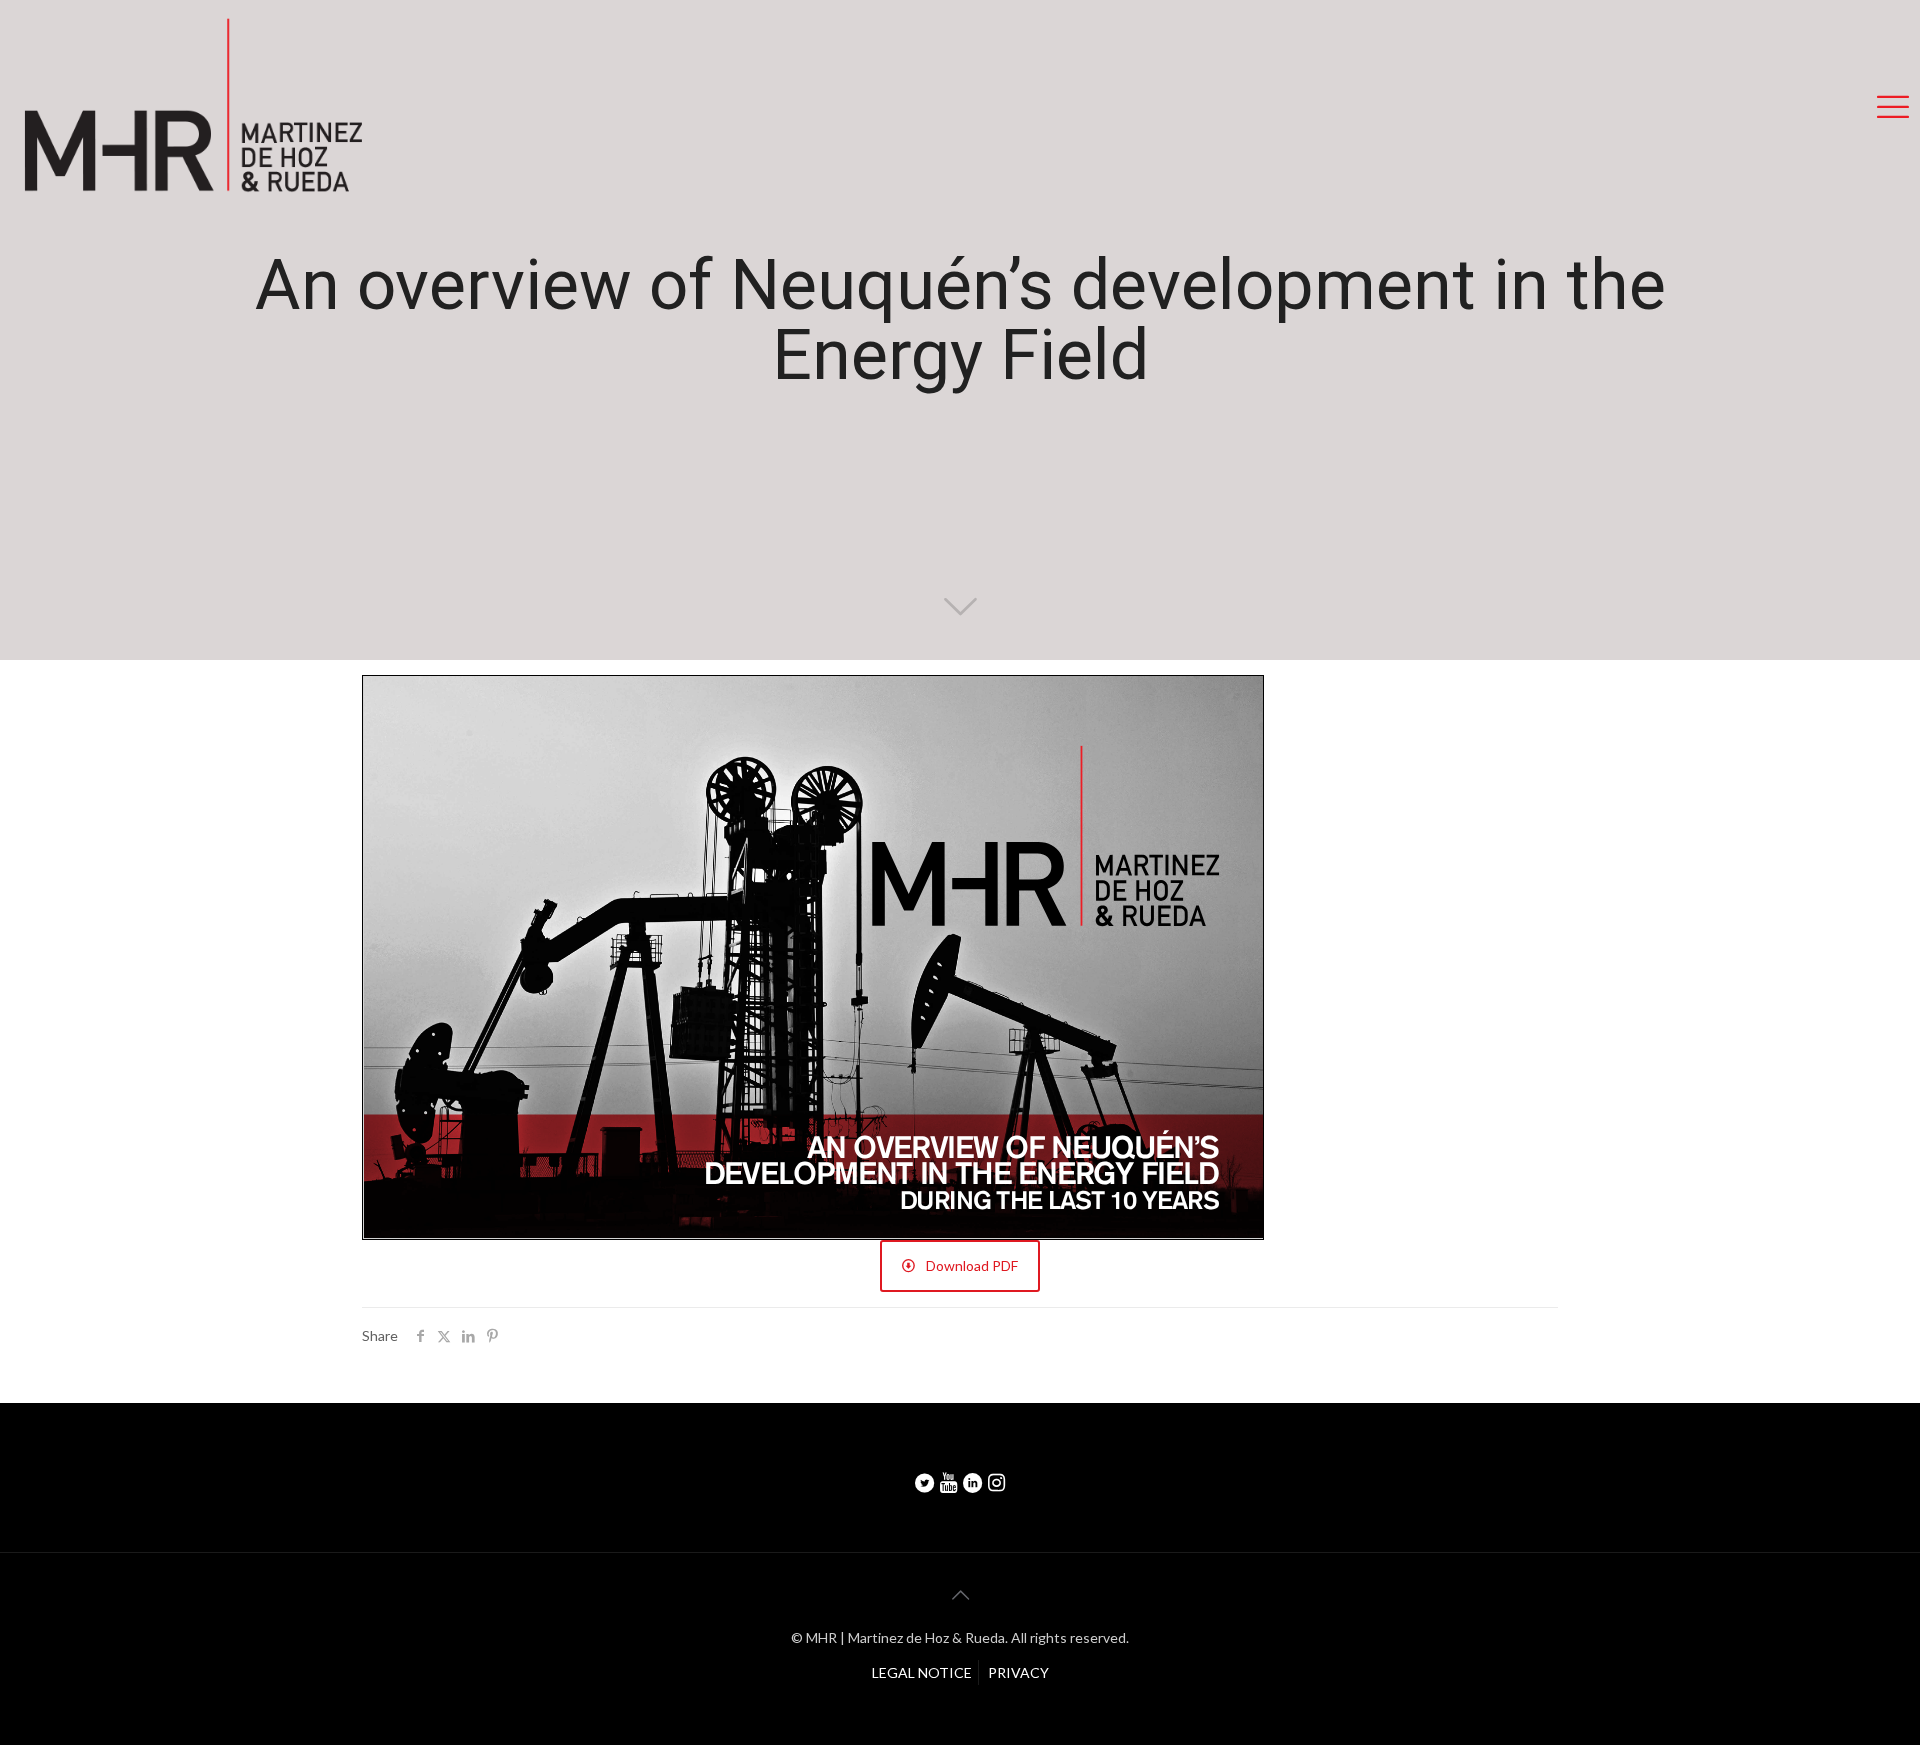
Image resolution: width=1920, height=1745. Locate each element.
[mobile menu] (1893, 106)
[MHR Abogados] (192, 106)
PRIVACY (1018, 1672)
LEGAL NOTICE (922, 1672)
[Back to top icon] (960, 1594)
